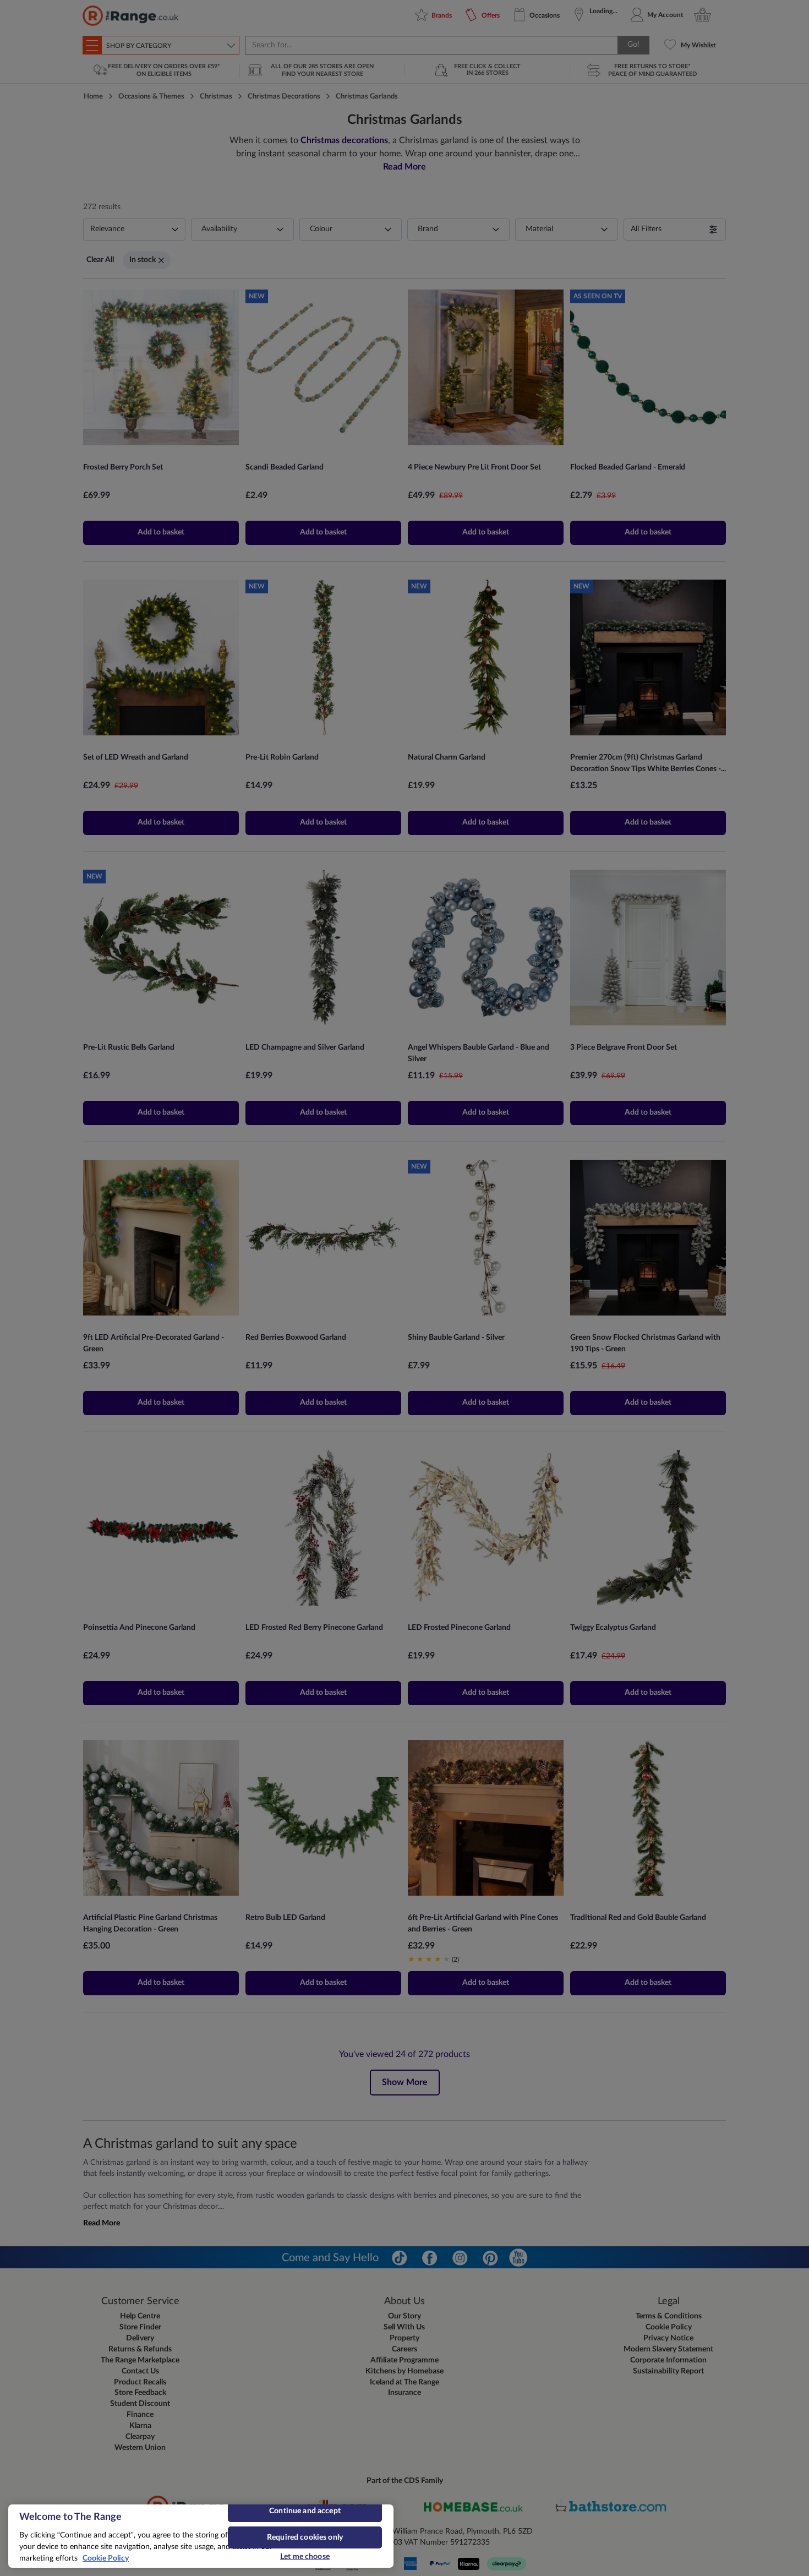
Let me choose (305, 2557)
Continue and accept (305, 2511)
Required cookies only (305, 2537)
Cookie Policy (106, 2558)
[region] (201, 2536)
